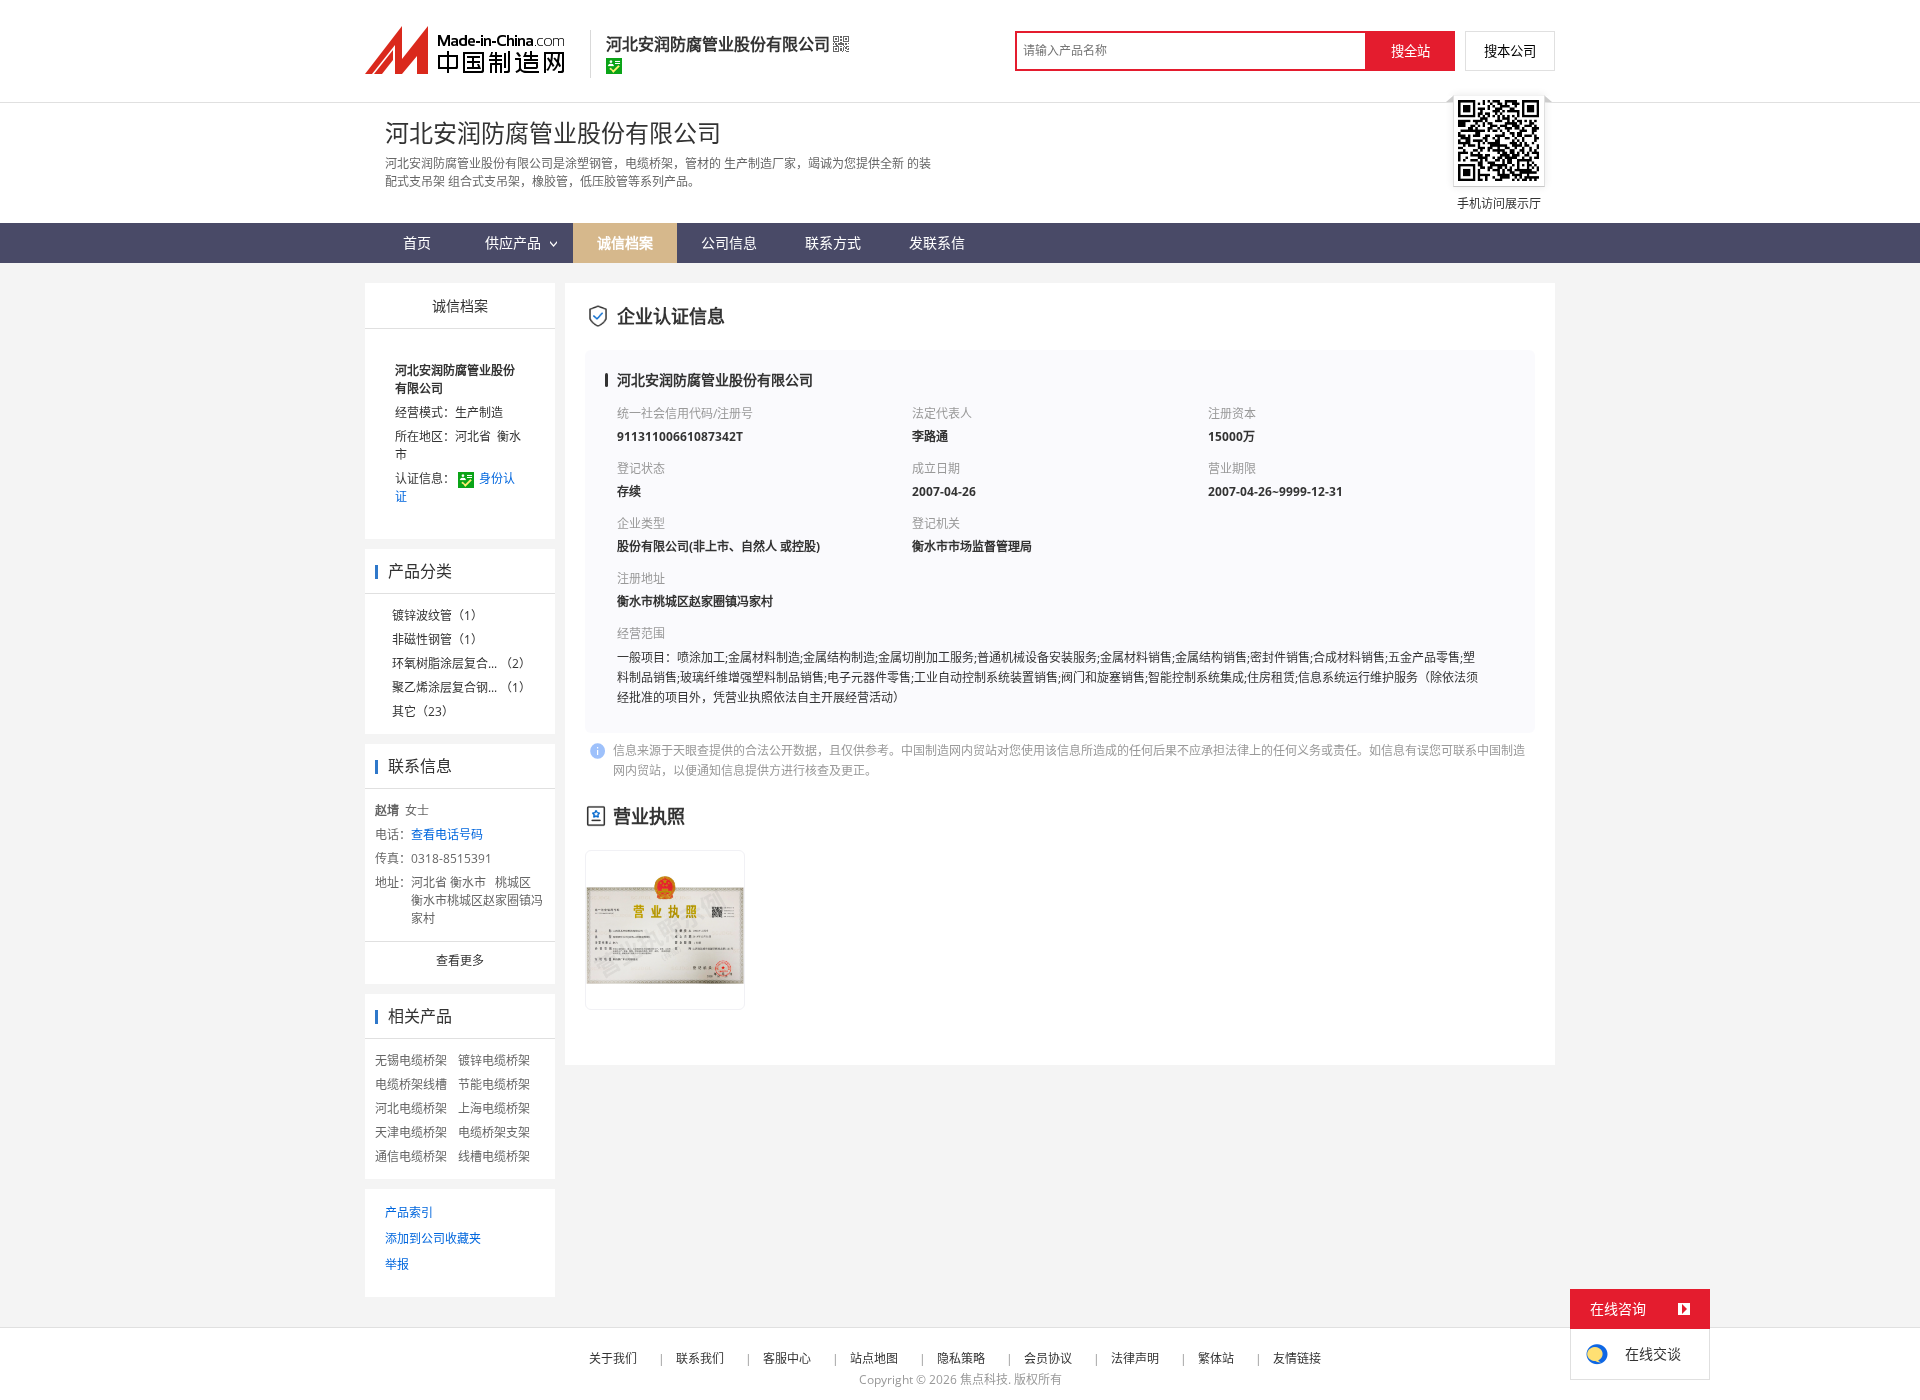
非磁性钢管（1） (437, 639)
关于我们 (613, 1358)
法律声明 (1135, 1358)
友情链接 (1297, 1358)
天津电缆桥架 (411, 1132)
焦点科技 (984, 1379)
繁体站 (1216, 1358)
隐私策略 (961, 1358)
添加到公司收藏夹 (433, 1238)
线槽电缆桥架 (494, 1156)
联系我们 (700, 1358)
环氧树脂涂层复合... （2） (461, 663)
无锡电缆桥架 (411, 1060)
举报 (397, 1264)
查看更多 (460, 960)
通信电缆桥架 (411, 1156)
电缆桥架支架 (494, 1132)
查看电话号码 (447, 834)
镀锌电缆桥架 (494, 1060)
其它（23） (423, 711)
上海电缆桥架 (494, 1108)
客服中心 (787, 1358)
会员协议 (1048, 1358)
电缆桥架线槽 (411, 1084)
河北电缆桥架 (411, 1108)
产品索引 (409, 1212)
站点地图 (874, 1358)
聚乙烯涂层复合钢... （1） (461, 687)
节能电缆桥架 (494, 1084)
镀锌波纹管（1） (437, 615)
